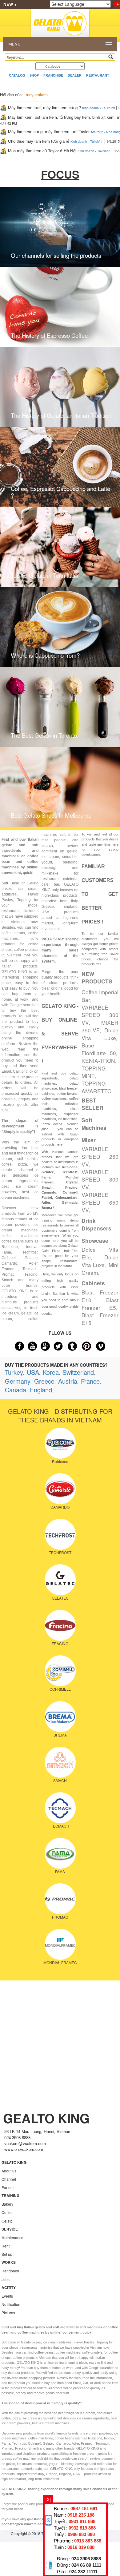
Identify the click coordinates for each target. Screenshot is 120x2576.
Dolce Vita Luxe (100, 1034)
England (41, 1390)
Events (7, 2296)
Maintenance (12, 2237)
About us (9, 2171)
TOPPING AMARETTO (96, 1087)
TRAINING (10, 2195)
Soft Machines (94, 1124)
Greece (44, 1381)
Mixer (89, 1140)
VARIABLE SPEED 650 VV (100, 1202)
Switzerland (78, 1372)
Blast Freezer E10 (100, 1296)
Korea (51, 1372)
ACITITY (9, 2287)
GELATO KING (14, 2162)
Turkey (14, 1372)
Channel (9, 2179)
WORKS (9, 2262)
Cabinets (93, 1283)
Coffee (7, 2212)
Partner (8, 2187)
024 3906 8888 (86, 2559)
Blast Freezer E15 (100, 1319)
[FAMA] (60, 1852)
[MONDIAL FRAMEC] (60, 1944)
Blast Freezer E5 (100, 1304)
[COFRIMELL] (60, 1670)
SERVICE (10, 2229)
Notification (11, 2304)
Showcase (95, 1241)
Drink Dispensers (96, 1224)
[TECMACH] (60, 1807)
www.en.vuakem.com (24, 2149)
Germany (18, 1381)
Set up (7, 2254)
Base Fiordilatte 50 (99, 1049)
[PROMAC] (60, 1898)
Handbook (10, 2271)
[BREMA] (60, 1716)
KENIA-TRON (98, 1061)
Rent (6, 2246)
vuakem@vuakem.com (25, 2143)
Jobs (6, 2279)
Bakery (7, 2204)
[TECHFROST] (60, 1533)
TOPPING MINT (94, 1072)
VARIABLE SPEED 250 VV (100, 1156)
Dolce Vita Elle (100, 1253)
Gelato (7, 2221)
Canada (16, 1390)
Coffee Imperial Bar (100, 996)
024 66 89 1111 (86, 2565)
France (90, 1381)
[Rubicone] (60, 1442)
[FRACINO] (60, 1625)
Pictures (8, 2313)
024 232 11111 (83, 2572)
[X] (48, 2499)
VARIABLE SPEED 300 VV (100, 1015)
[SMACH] (60, 1761)
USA (33, 1372)
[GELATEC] (60, 1579)
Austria (68, 1381)
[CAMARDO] (60, 1488)
